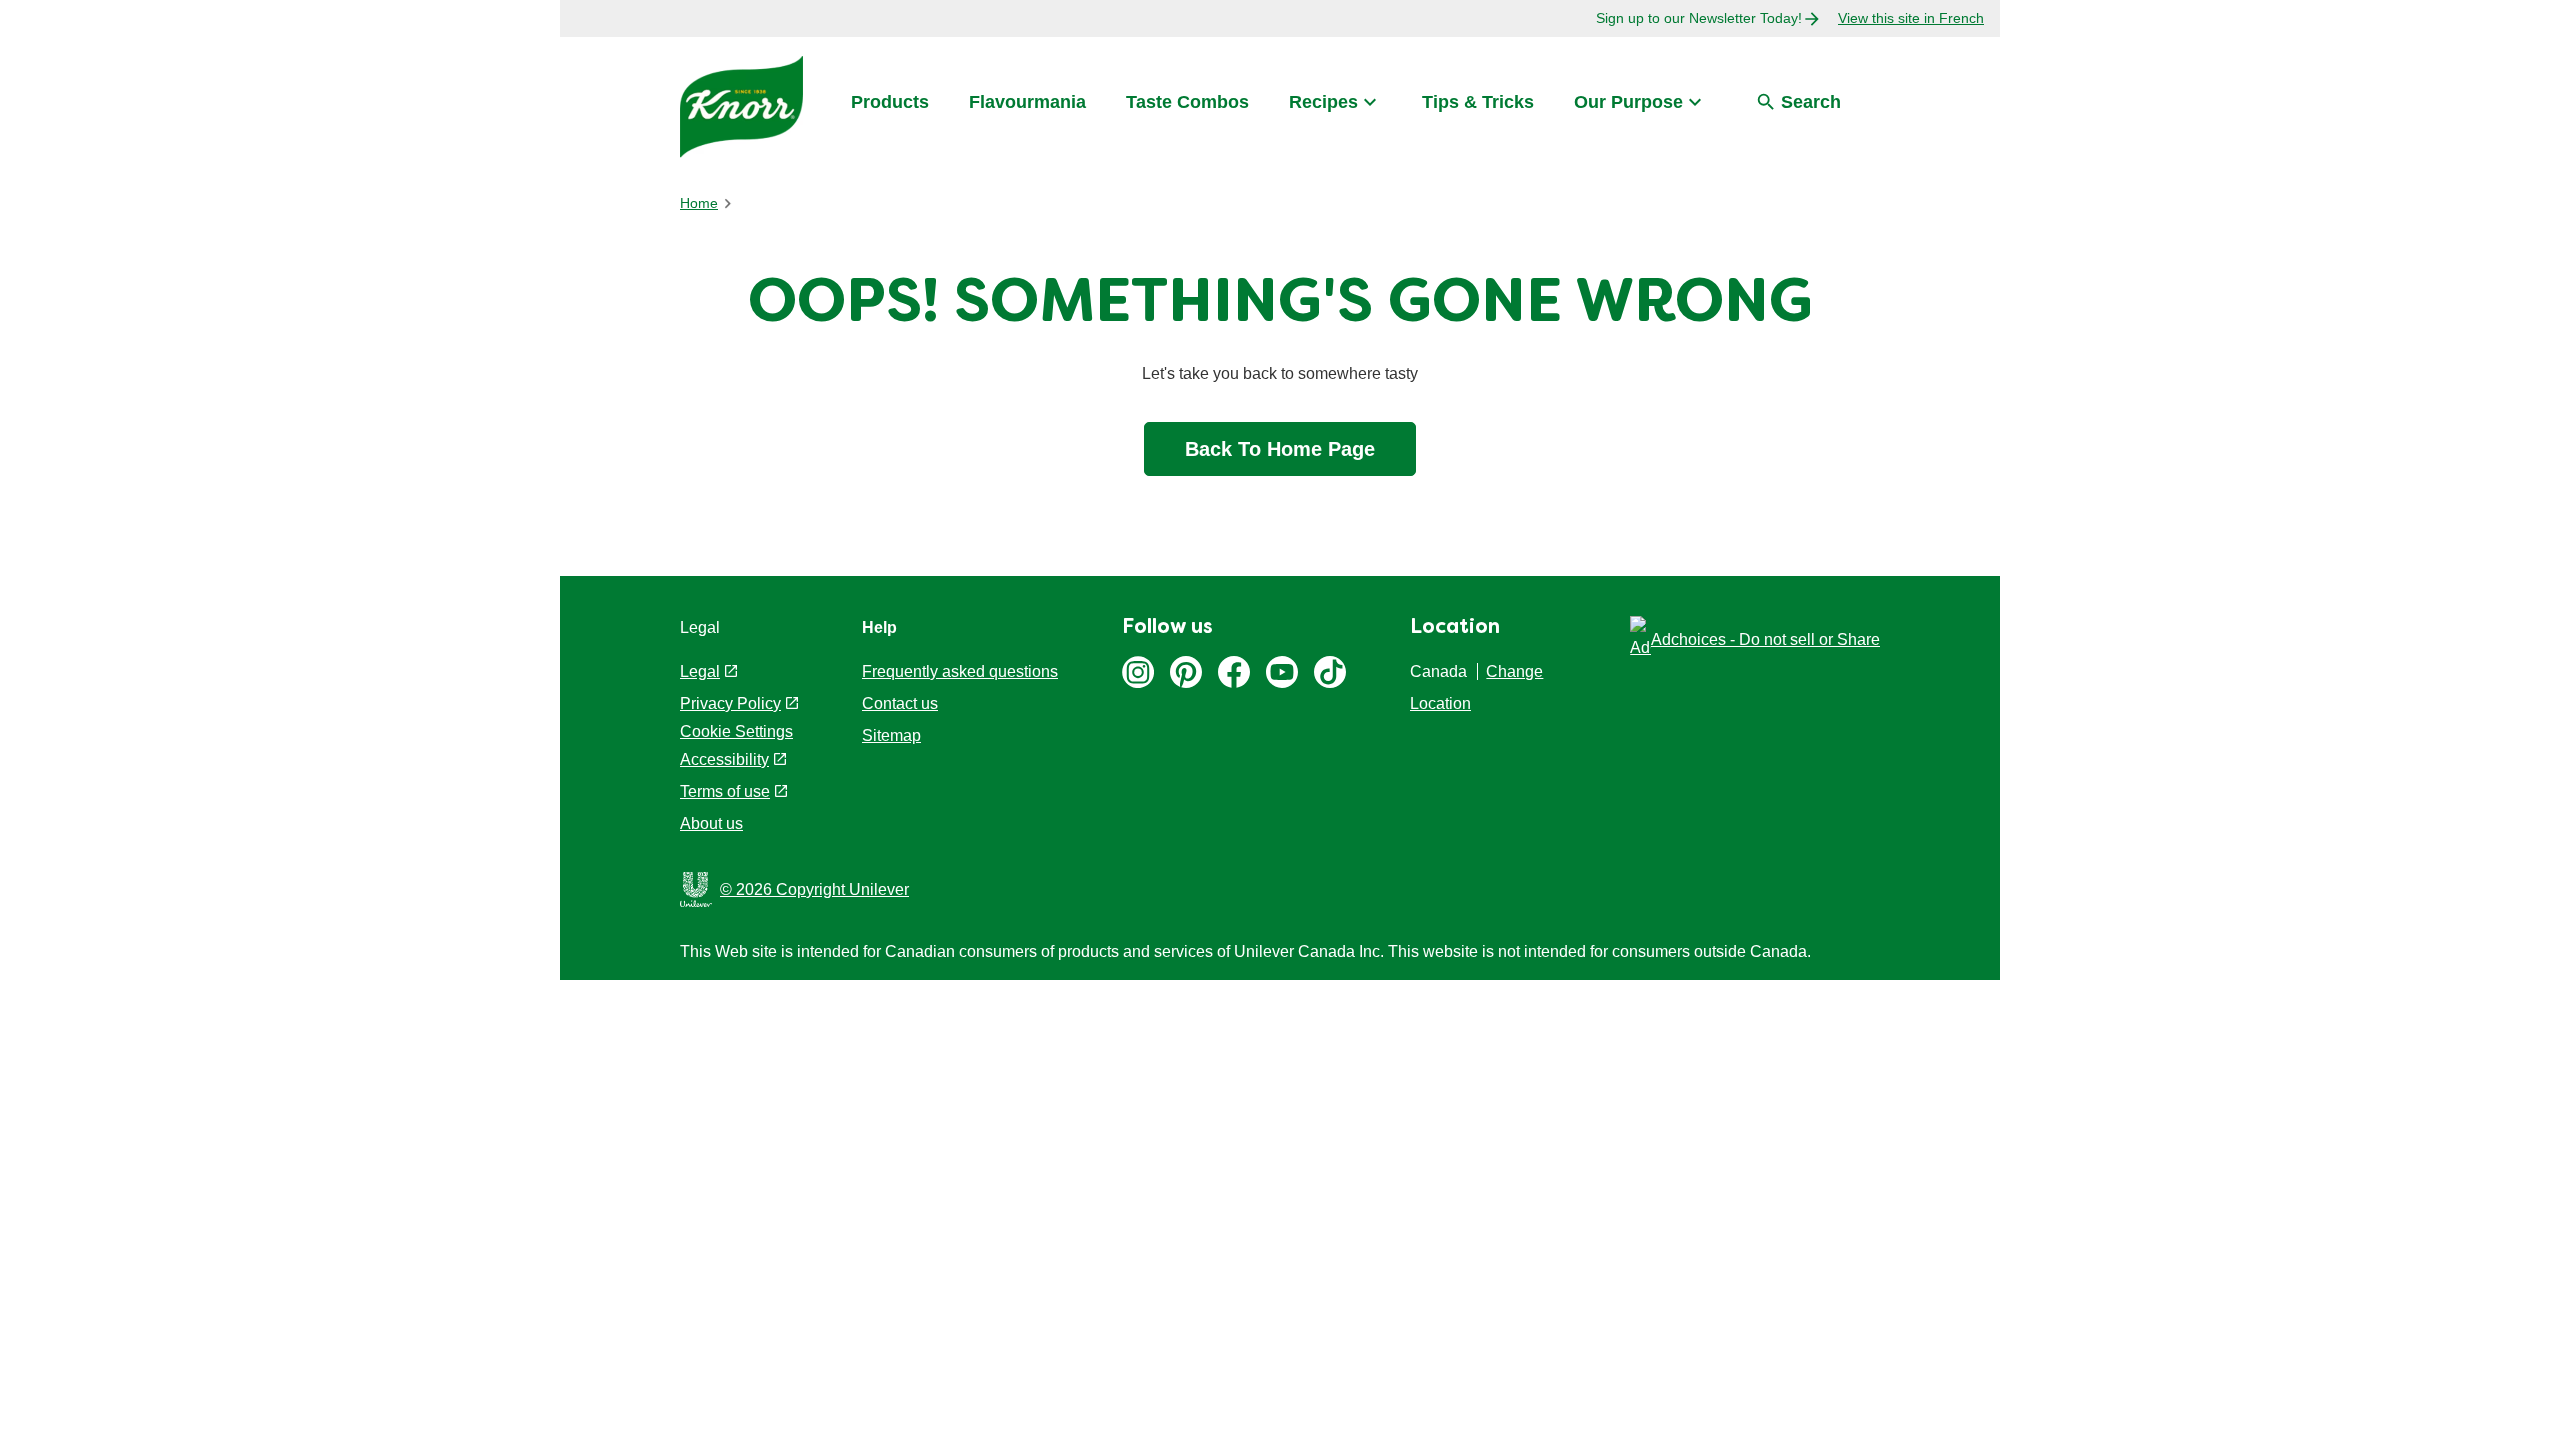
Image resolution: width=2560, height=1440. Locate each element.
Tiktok (1330, 672)
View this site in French (1911, 18)
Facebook (1234, 672)
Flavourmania (1027, 102)
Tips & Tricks (1478, 102)
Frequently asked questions (960, 671)
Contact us (900, 703)
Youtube (1282, 672)
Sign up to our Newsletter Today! (1699, 18)
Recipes (1323, 102)
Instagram (1138, 672)
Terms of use (725, 791)
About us (711, 823)
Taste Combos (1187, 102)
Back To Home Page (1280, 449)
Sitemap (891, 735)
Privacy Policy (730, 703)
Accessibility (724, 759)
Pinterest (1186, 672)
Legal (700, 671)
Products (890, 102)
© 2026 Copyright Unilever (814, 889)
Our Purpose (1628, 102)
